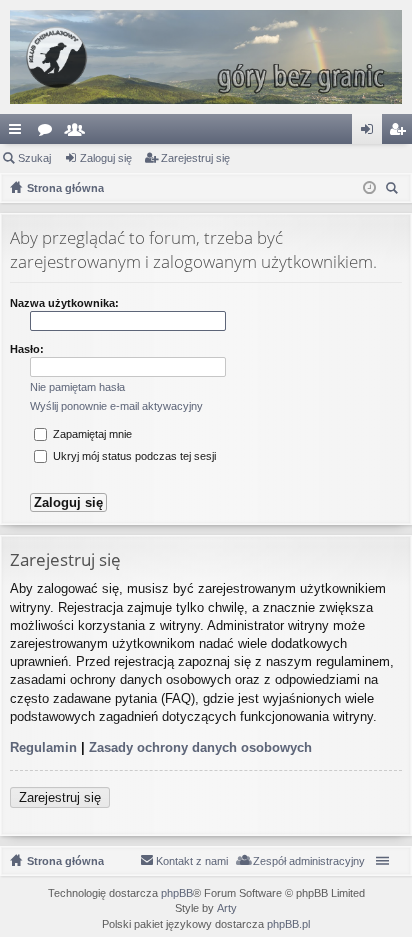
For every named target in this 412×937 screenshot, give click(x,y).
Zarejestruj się (195, 158)
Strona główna (65, 861)
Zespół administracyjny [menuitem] (309, 861)
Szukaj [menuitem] (394, 190)
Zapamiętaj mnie (91, 434)
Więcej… (19, 133)
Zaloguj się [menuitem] (371, 133)
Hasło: (27, 349)
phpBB (177, 893)
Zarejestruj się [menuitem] (401, 133)
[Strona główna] (206, 57)
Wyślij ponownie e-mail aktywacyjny (116, 406)
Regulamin (43, 747)
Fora (49, 133)
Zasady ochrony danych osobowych (200, 747)
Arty (227, 908)
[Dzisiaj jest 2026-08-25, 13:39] (369, 188)
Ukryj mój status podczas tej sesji (133, 456)
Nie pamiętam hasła (77, 387)
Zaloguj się (106, 158)
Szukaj (34, 158)
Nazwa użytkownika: (64, 303)
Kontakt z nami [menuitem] (192, 861)
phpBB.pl (288, 924)
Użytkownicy (79, 133)
